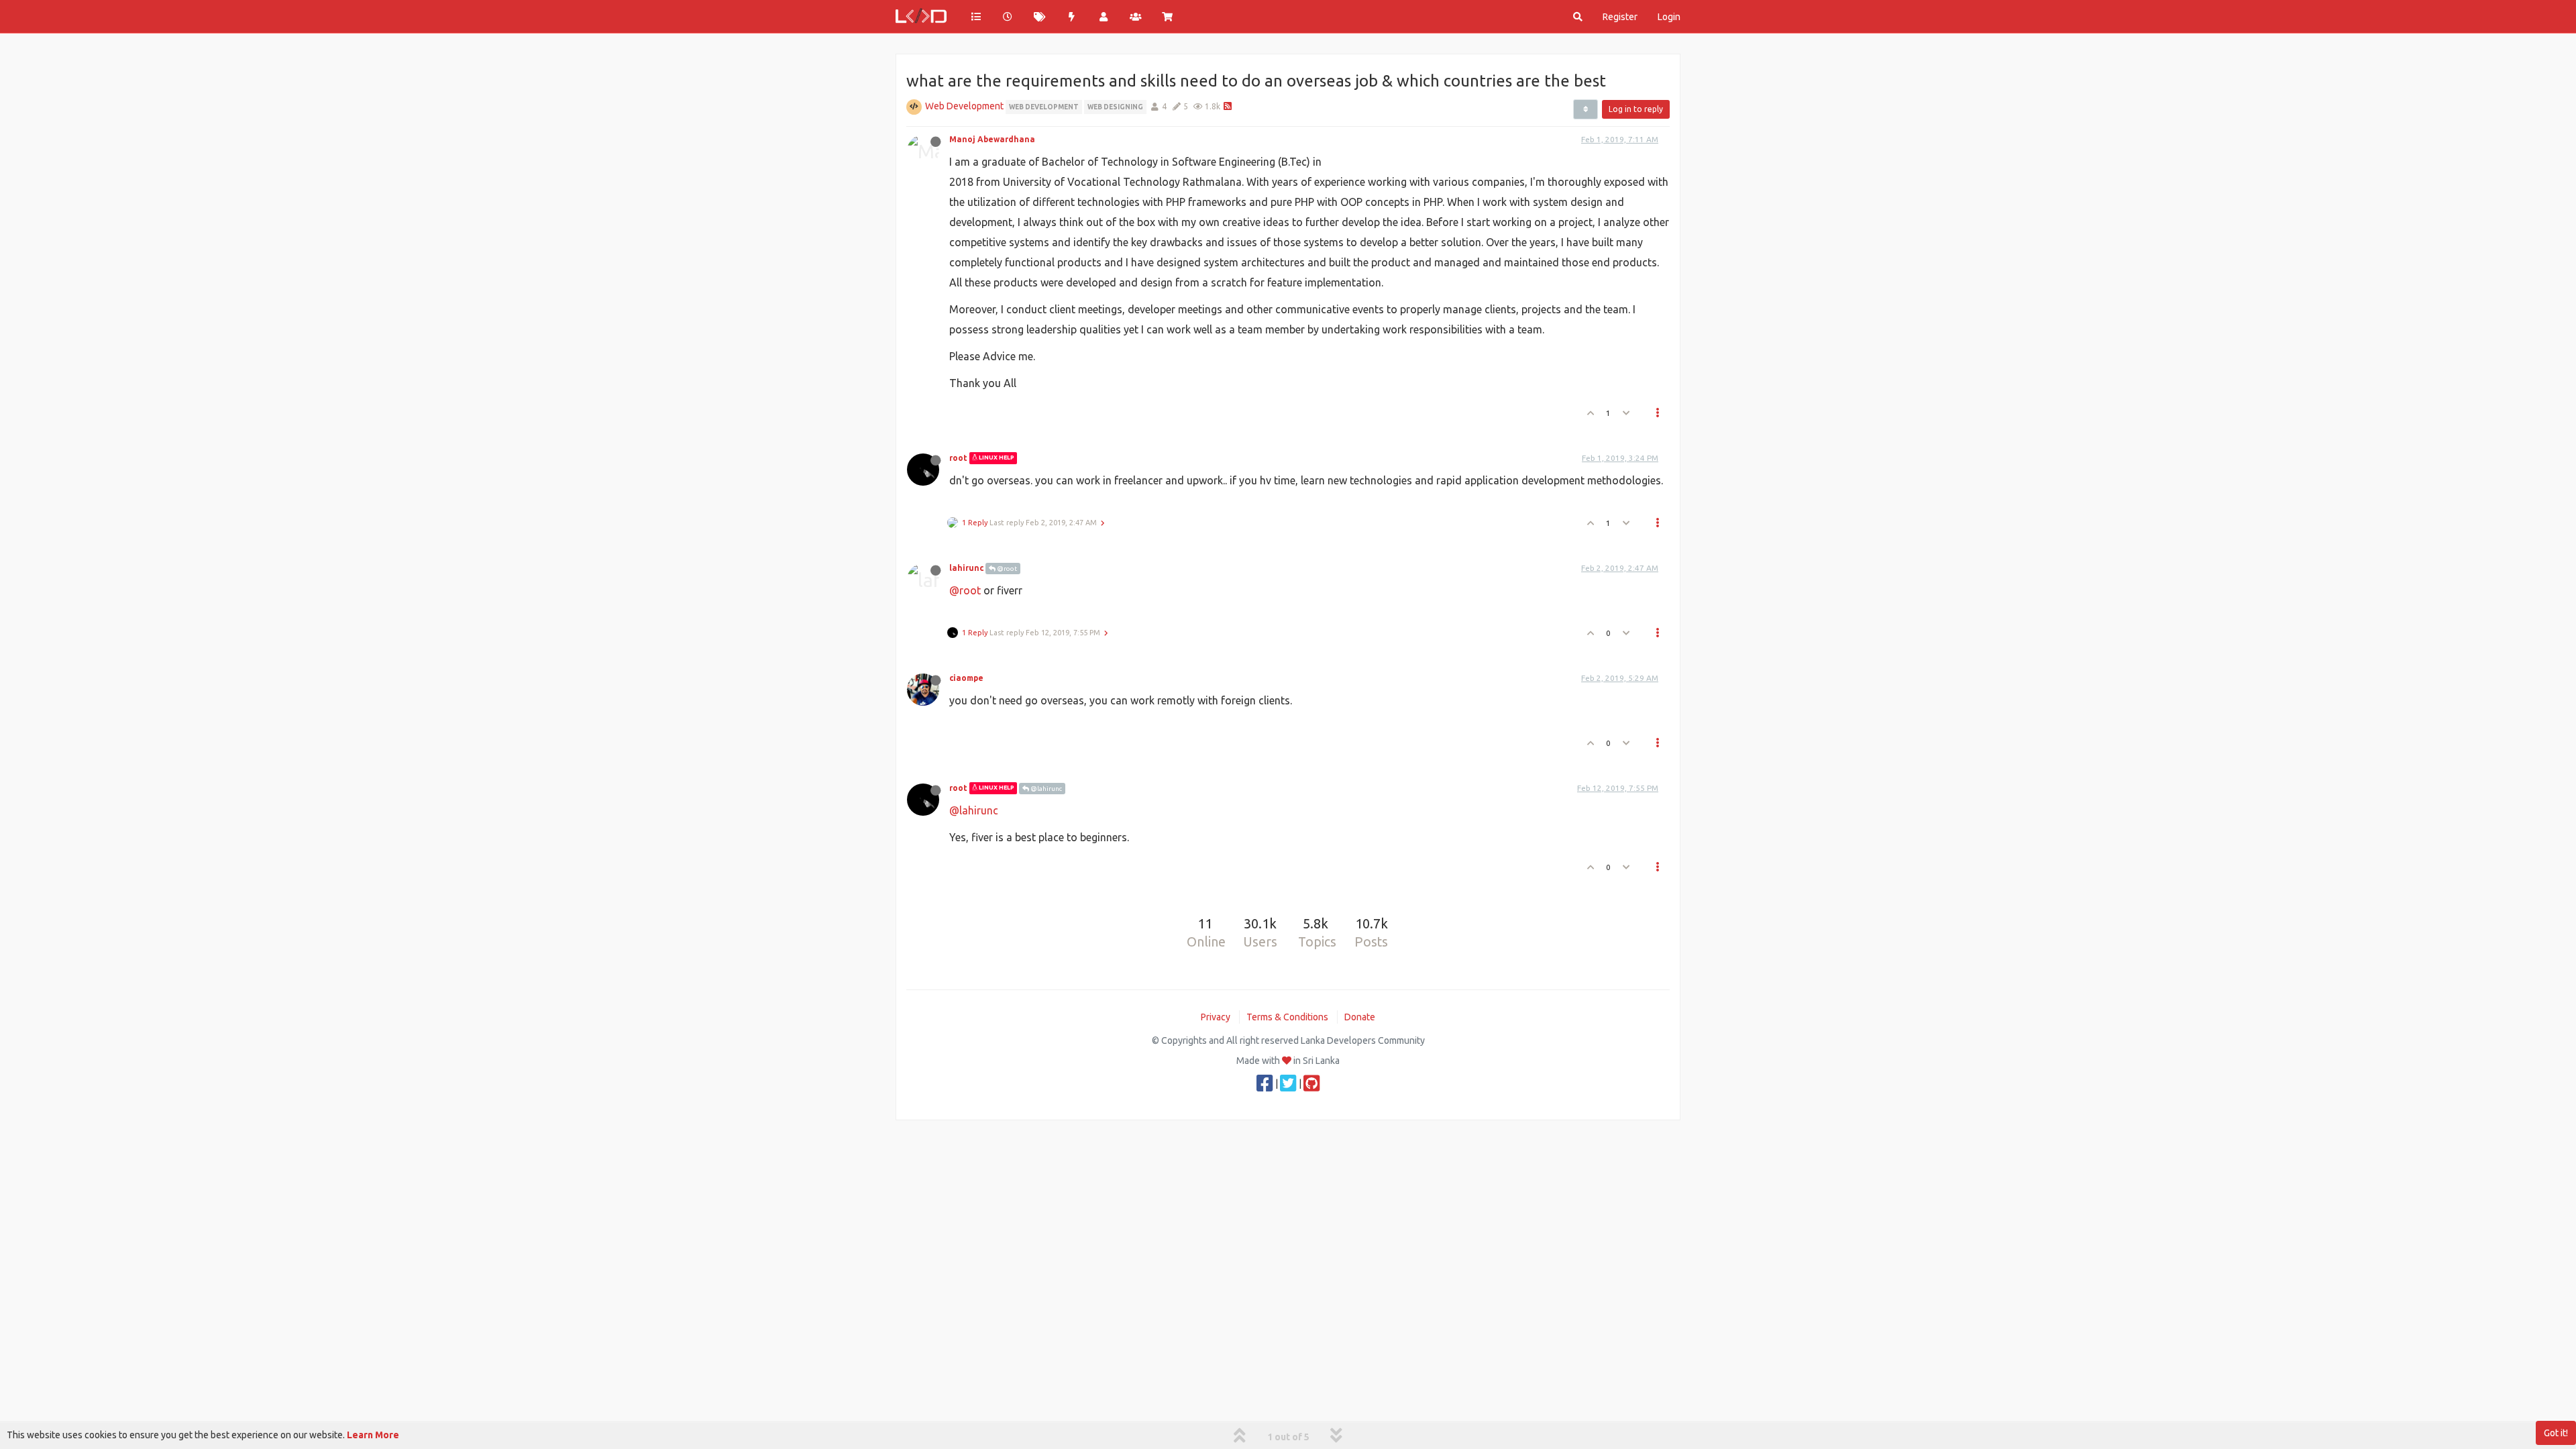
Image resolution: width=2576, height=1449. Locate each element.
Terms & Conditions (1287, 1017)
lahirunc (966, 568)
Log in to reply (1636, 109)
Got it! (2556, 1433)
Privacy (1216, 1017)
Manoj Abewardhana (992, 139)
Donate (1360, 1017)
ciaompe (966, 678)
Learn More (373, 1435)
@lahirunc (1045, 789)
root (958, 458)
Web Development (964, 106)
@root (1006, 569)
